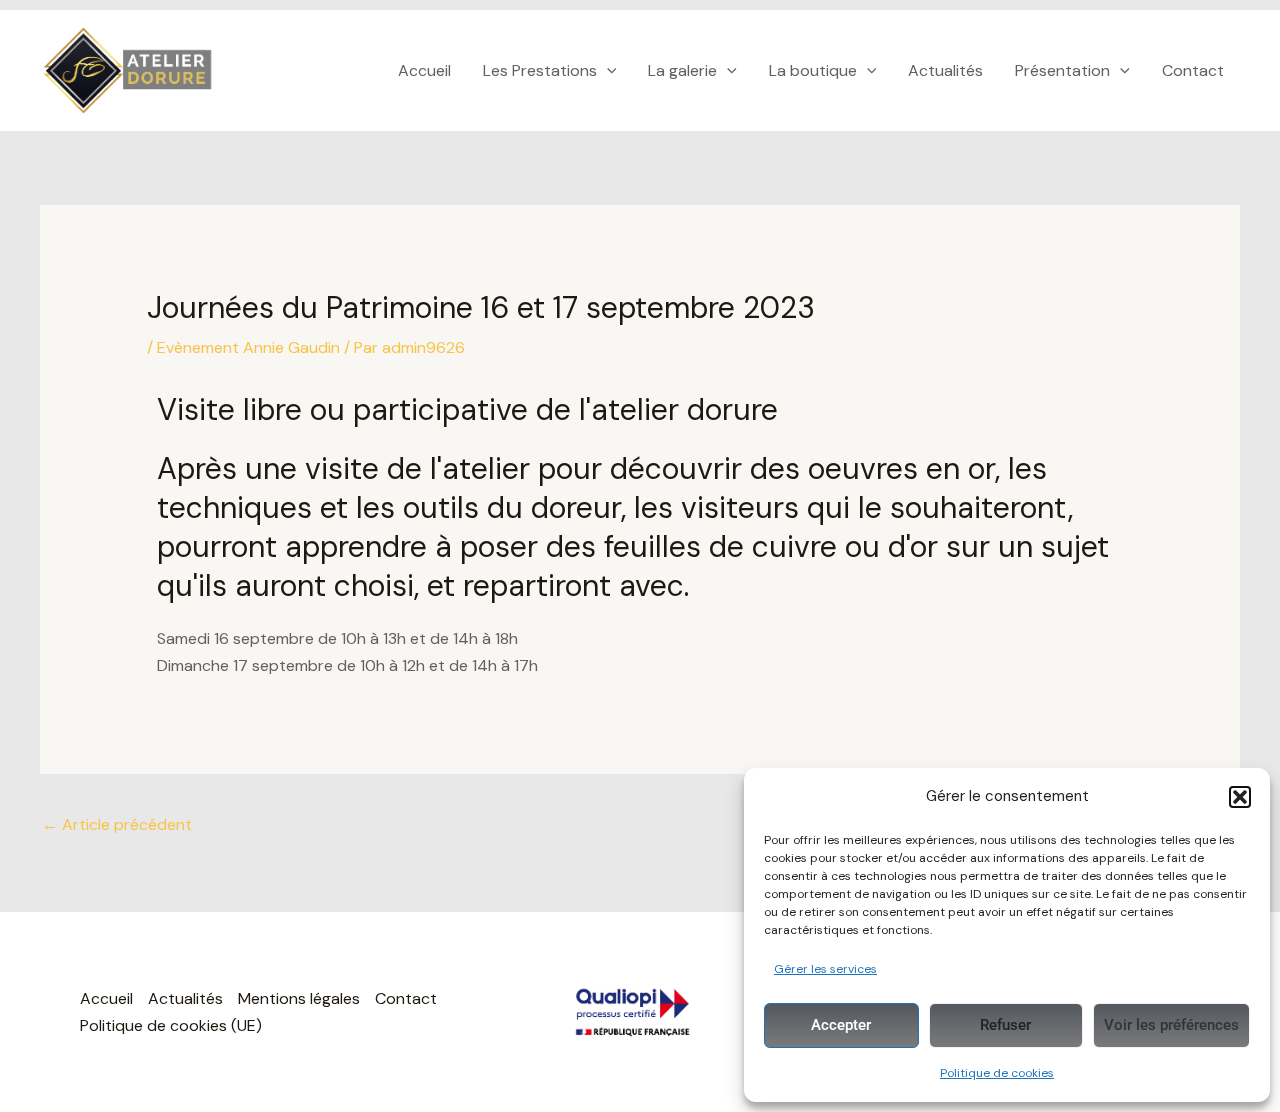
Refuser (1005, 1025)
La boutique (813, 70)
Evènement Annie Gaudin (248, 347)
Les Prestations (540, 70)
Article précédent (117, 824)
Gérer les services (825, 969)
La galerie (682, 70)
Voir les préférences (1171, 1025)
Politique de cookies (997, 1073)
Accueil (424, 70)
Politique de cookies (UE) (171, 1025)
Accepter (841, 1025)
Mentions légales (299, 998)
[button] (1240, 797)
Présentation (1062, 70)
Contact (1193, 70)
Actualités (945, 70)
